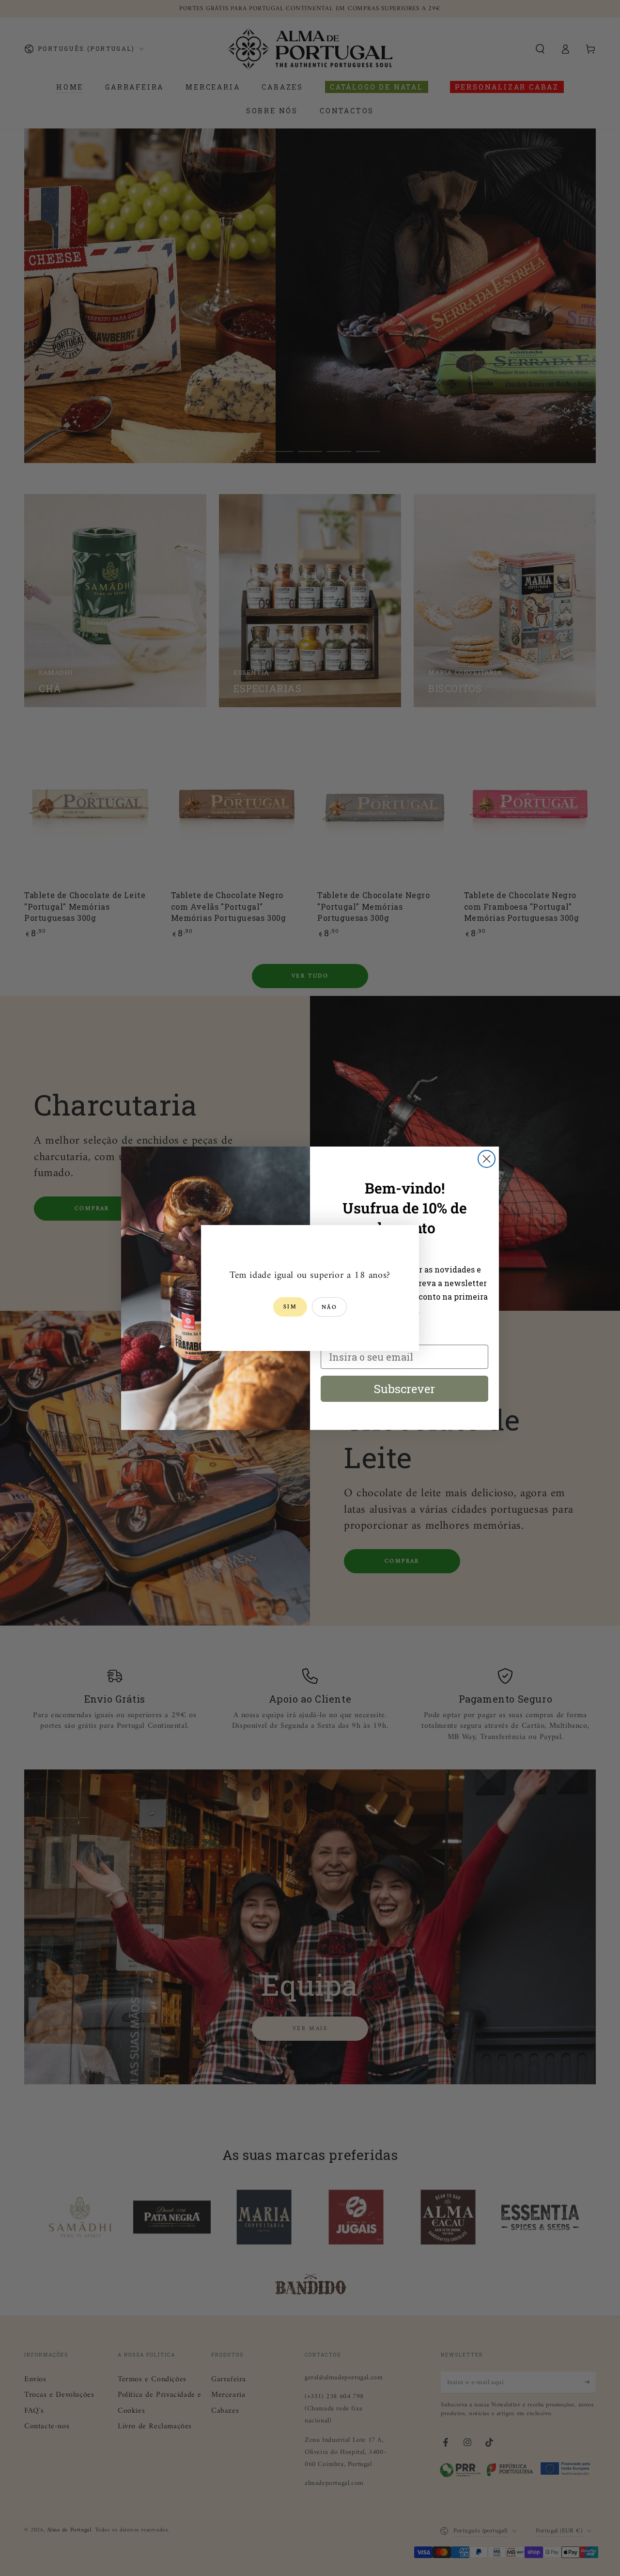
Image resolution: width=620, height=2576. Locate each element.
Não (329, 1308)
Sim (290, 1307)
